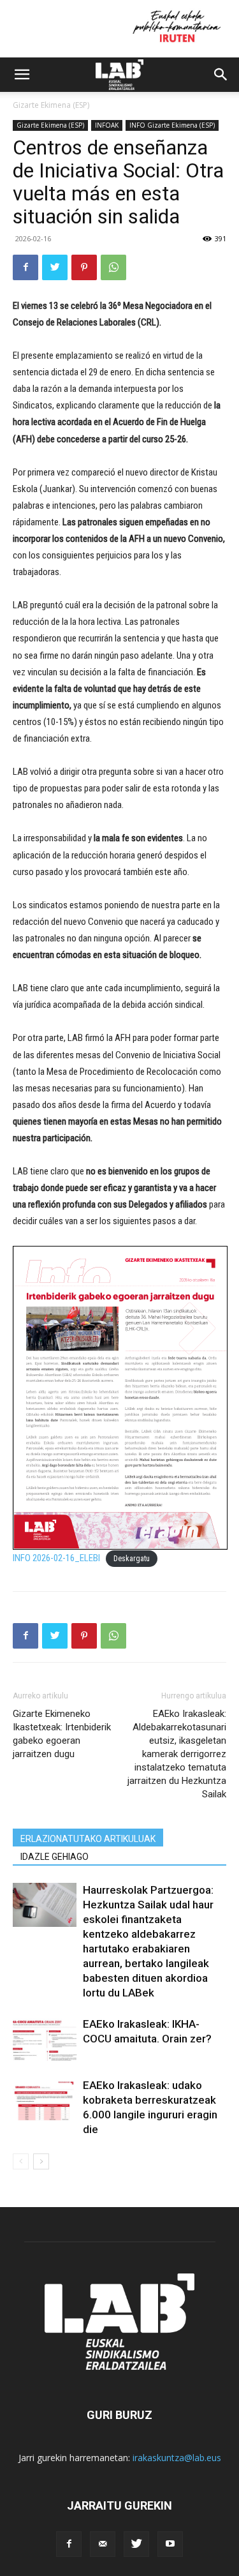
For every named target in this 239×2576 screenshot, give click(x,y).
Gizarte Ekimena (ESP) (51, 105)
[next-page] (41, 2161)
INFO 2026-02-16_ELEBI (56, 1558)
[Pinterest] (84, 267)
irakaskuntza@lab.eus (177, 2458)
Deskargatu (132, 1559)
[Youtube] (170, 2544)
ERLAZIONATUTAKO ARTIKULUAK (88, 1839)
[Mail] (103, 2544)
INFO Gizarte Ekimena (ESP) (172, 125)
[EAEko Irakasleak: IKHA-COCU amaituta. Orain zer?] (45, 2039)
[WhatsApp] (113, 267)
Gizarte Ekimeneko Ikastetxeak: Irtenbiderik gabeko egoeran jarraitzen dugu (62, 1734)
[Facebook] (25, 267)
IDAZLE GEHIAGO (54, 1857)
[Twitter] (55, 267)
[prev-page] (21, 2161)
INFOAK (107, 125)
